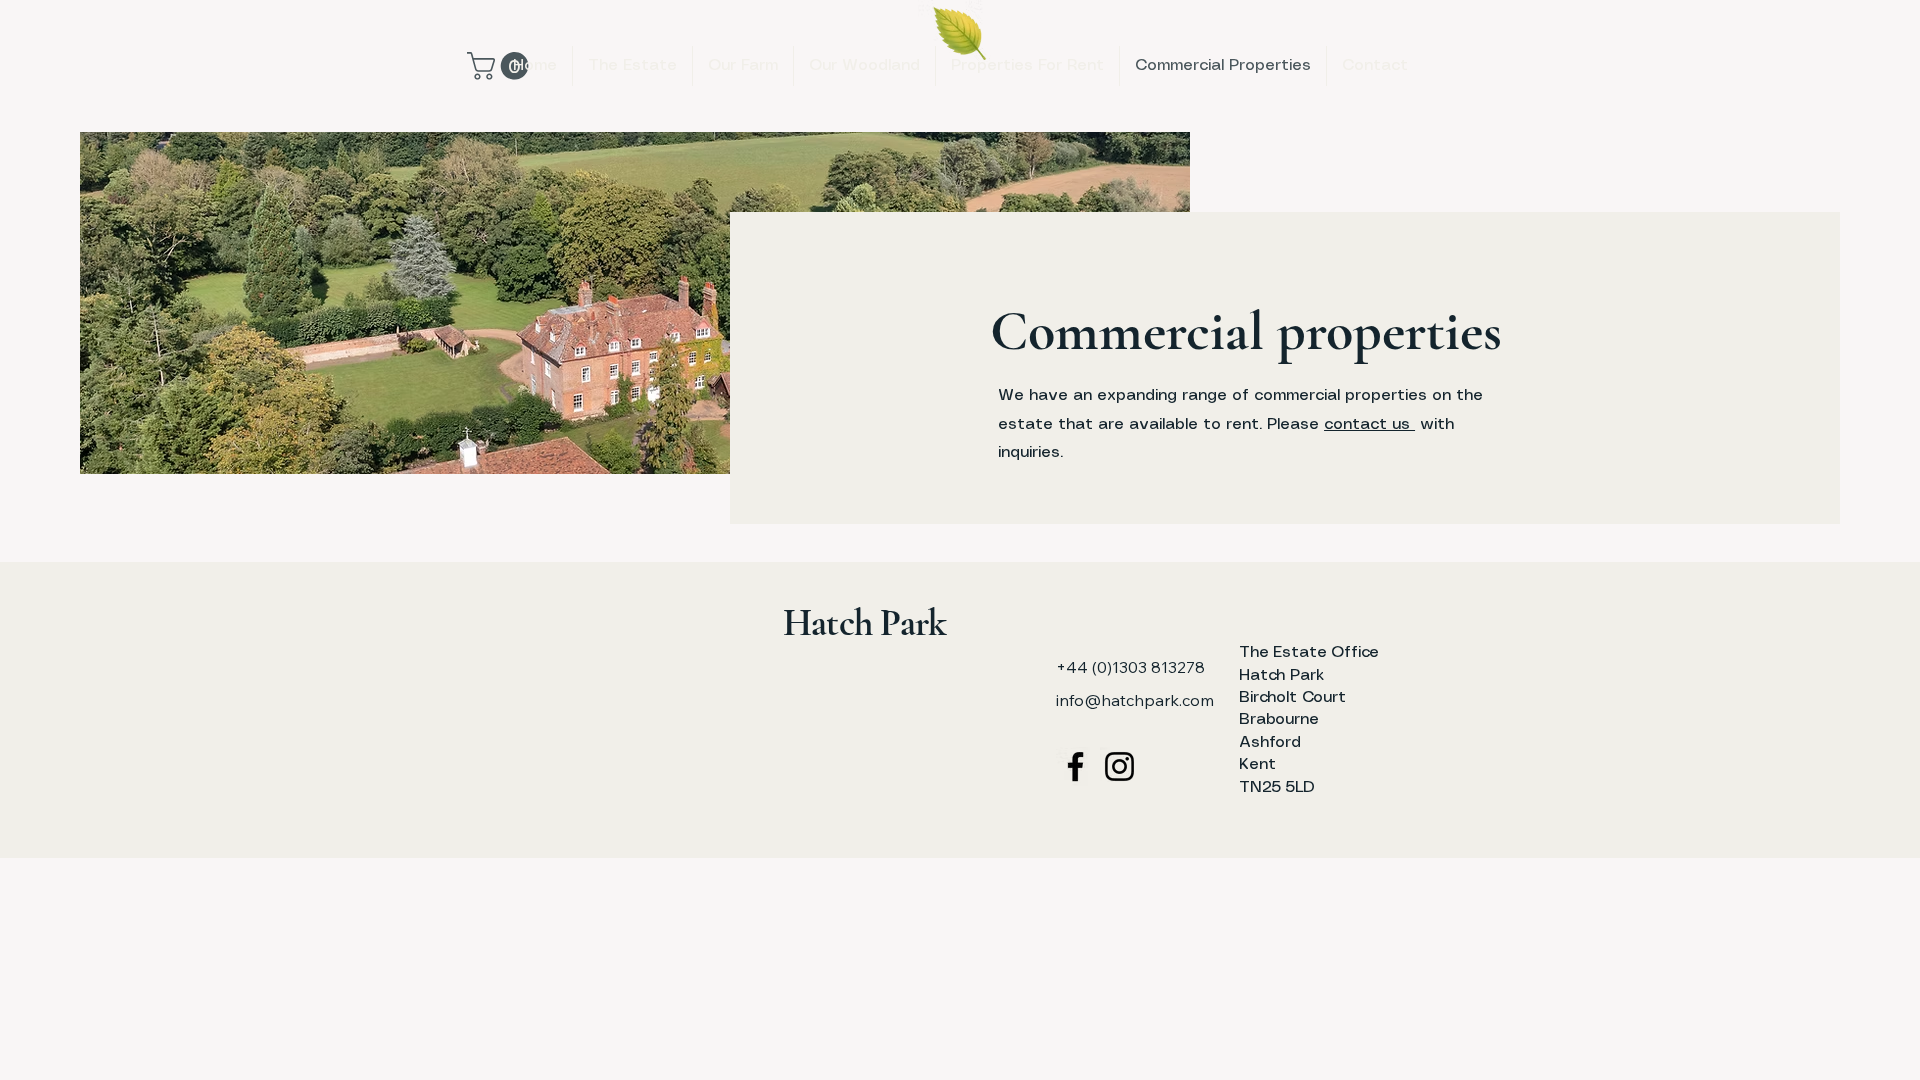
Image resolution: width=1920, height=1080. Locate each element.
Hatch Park (864, 623)
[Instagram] (1119, 766)
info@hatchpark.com (1135, 700)
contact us (1369, 424)
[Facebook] (1075, 766)
